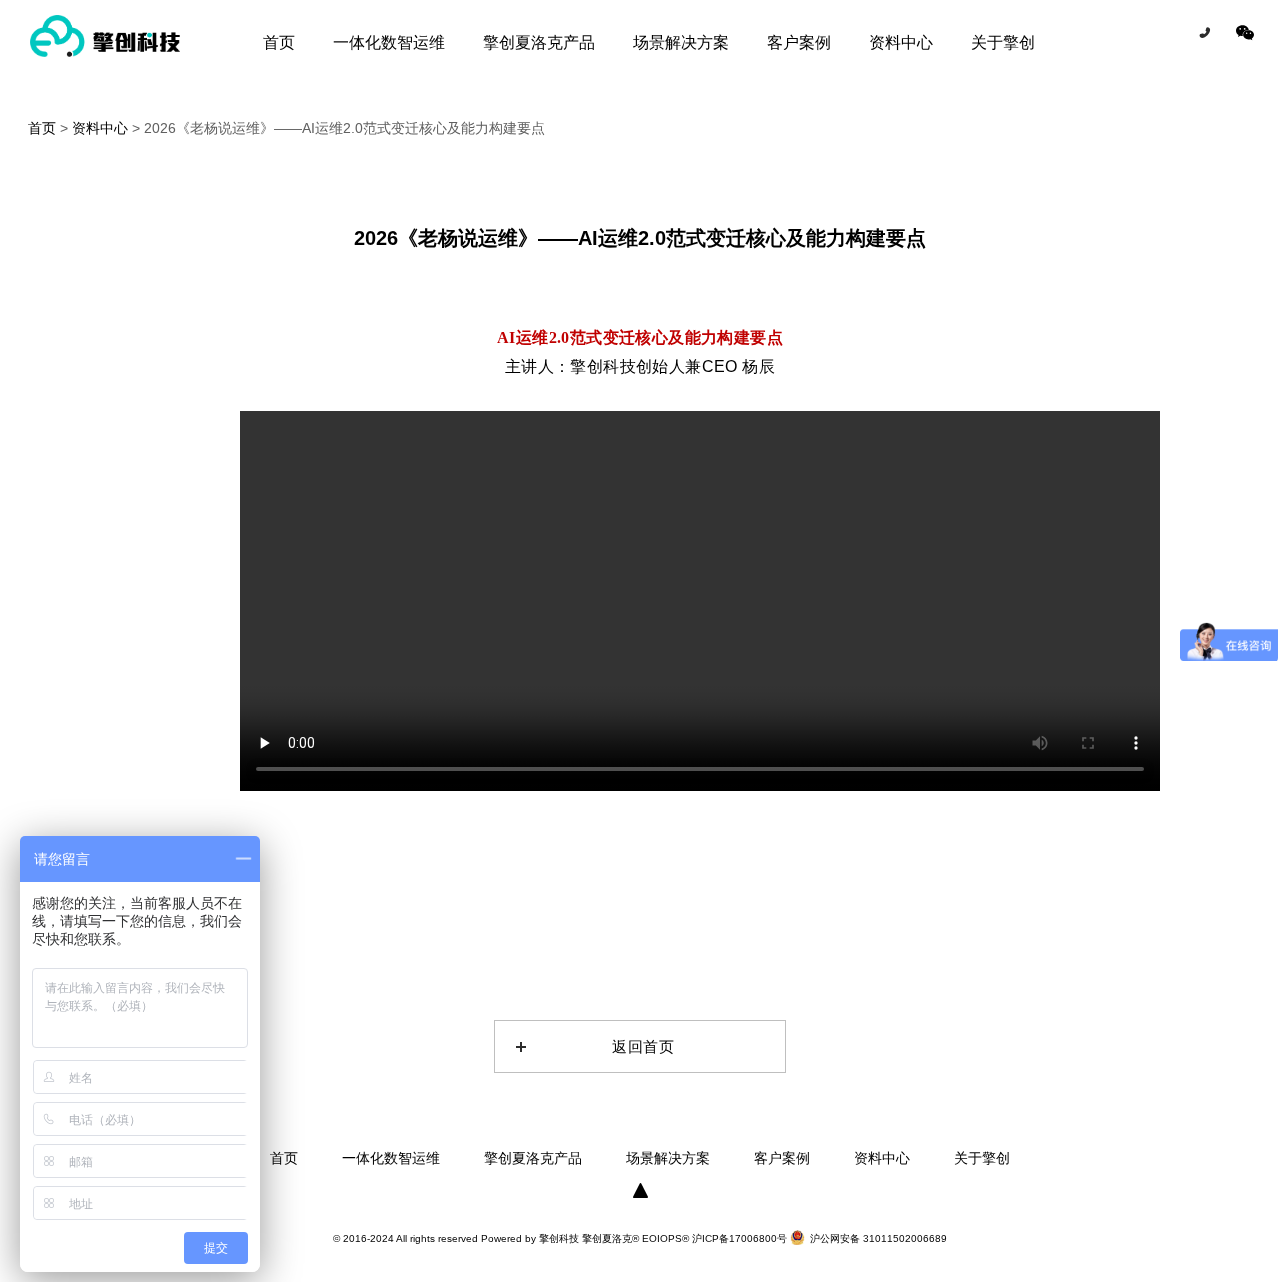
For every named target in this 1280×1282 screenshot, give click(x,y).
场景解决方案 (681, 42)
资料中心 (901, 42)
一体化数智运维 (389, 42)
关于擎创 (1003, 42)
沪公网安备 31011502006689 (878, 1238)
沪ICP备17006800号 (741, 1238)
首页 (279, 42)
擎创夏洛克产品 (539, 42)
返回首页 (643, 1046)
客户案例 (799, 42)
